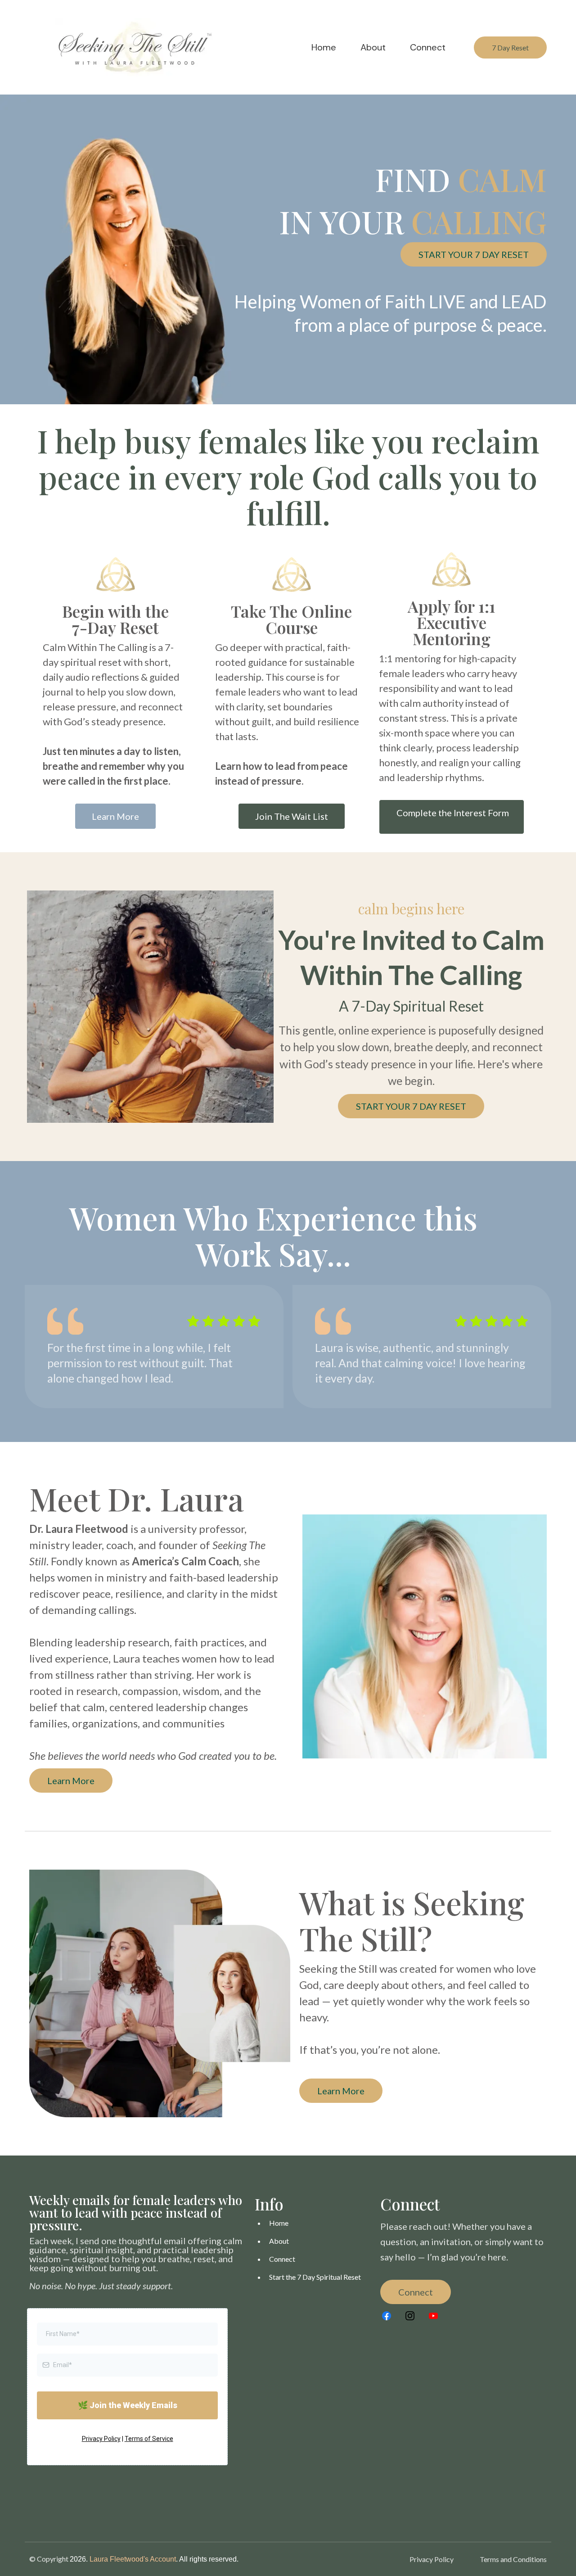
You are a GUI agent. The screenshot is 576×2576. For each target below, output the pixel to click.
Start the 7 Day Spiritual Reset (315, 2277)
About (279, 2241)
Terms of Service (149, 2439)
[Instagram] (410, 2316)
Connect (282, 2259)
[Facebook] (387, 2316)
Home (279, 2223)
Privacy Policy (101, 2439)
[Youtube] (433, 2316)
